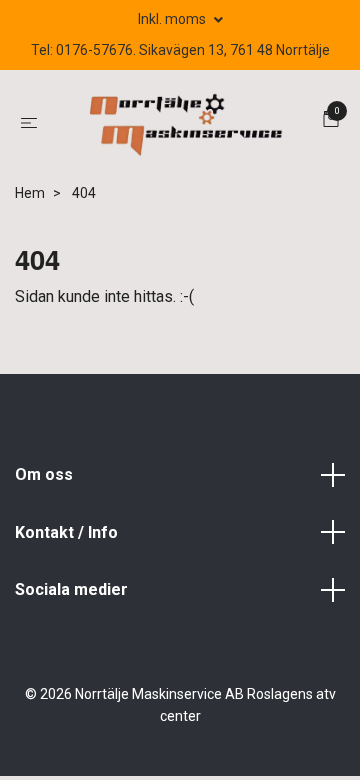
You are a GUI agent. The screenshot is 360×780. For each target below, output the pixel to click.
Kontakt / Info (66, 538)
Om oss (44, 480)
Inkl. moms (173, 19)
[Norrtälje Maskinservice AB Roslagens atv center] (184, 125)
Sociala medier (71, 596)
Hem (30, 200)
